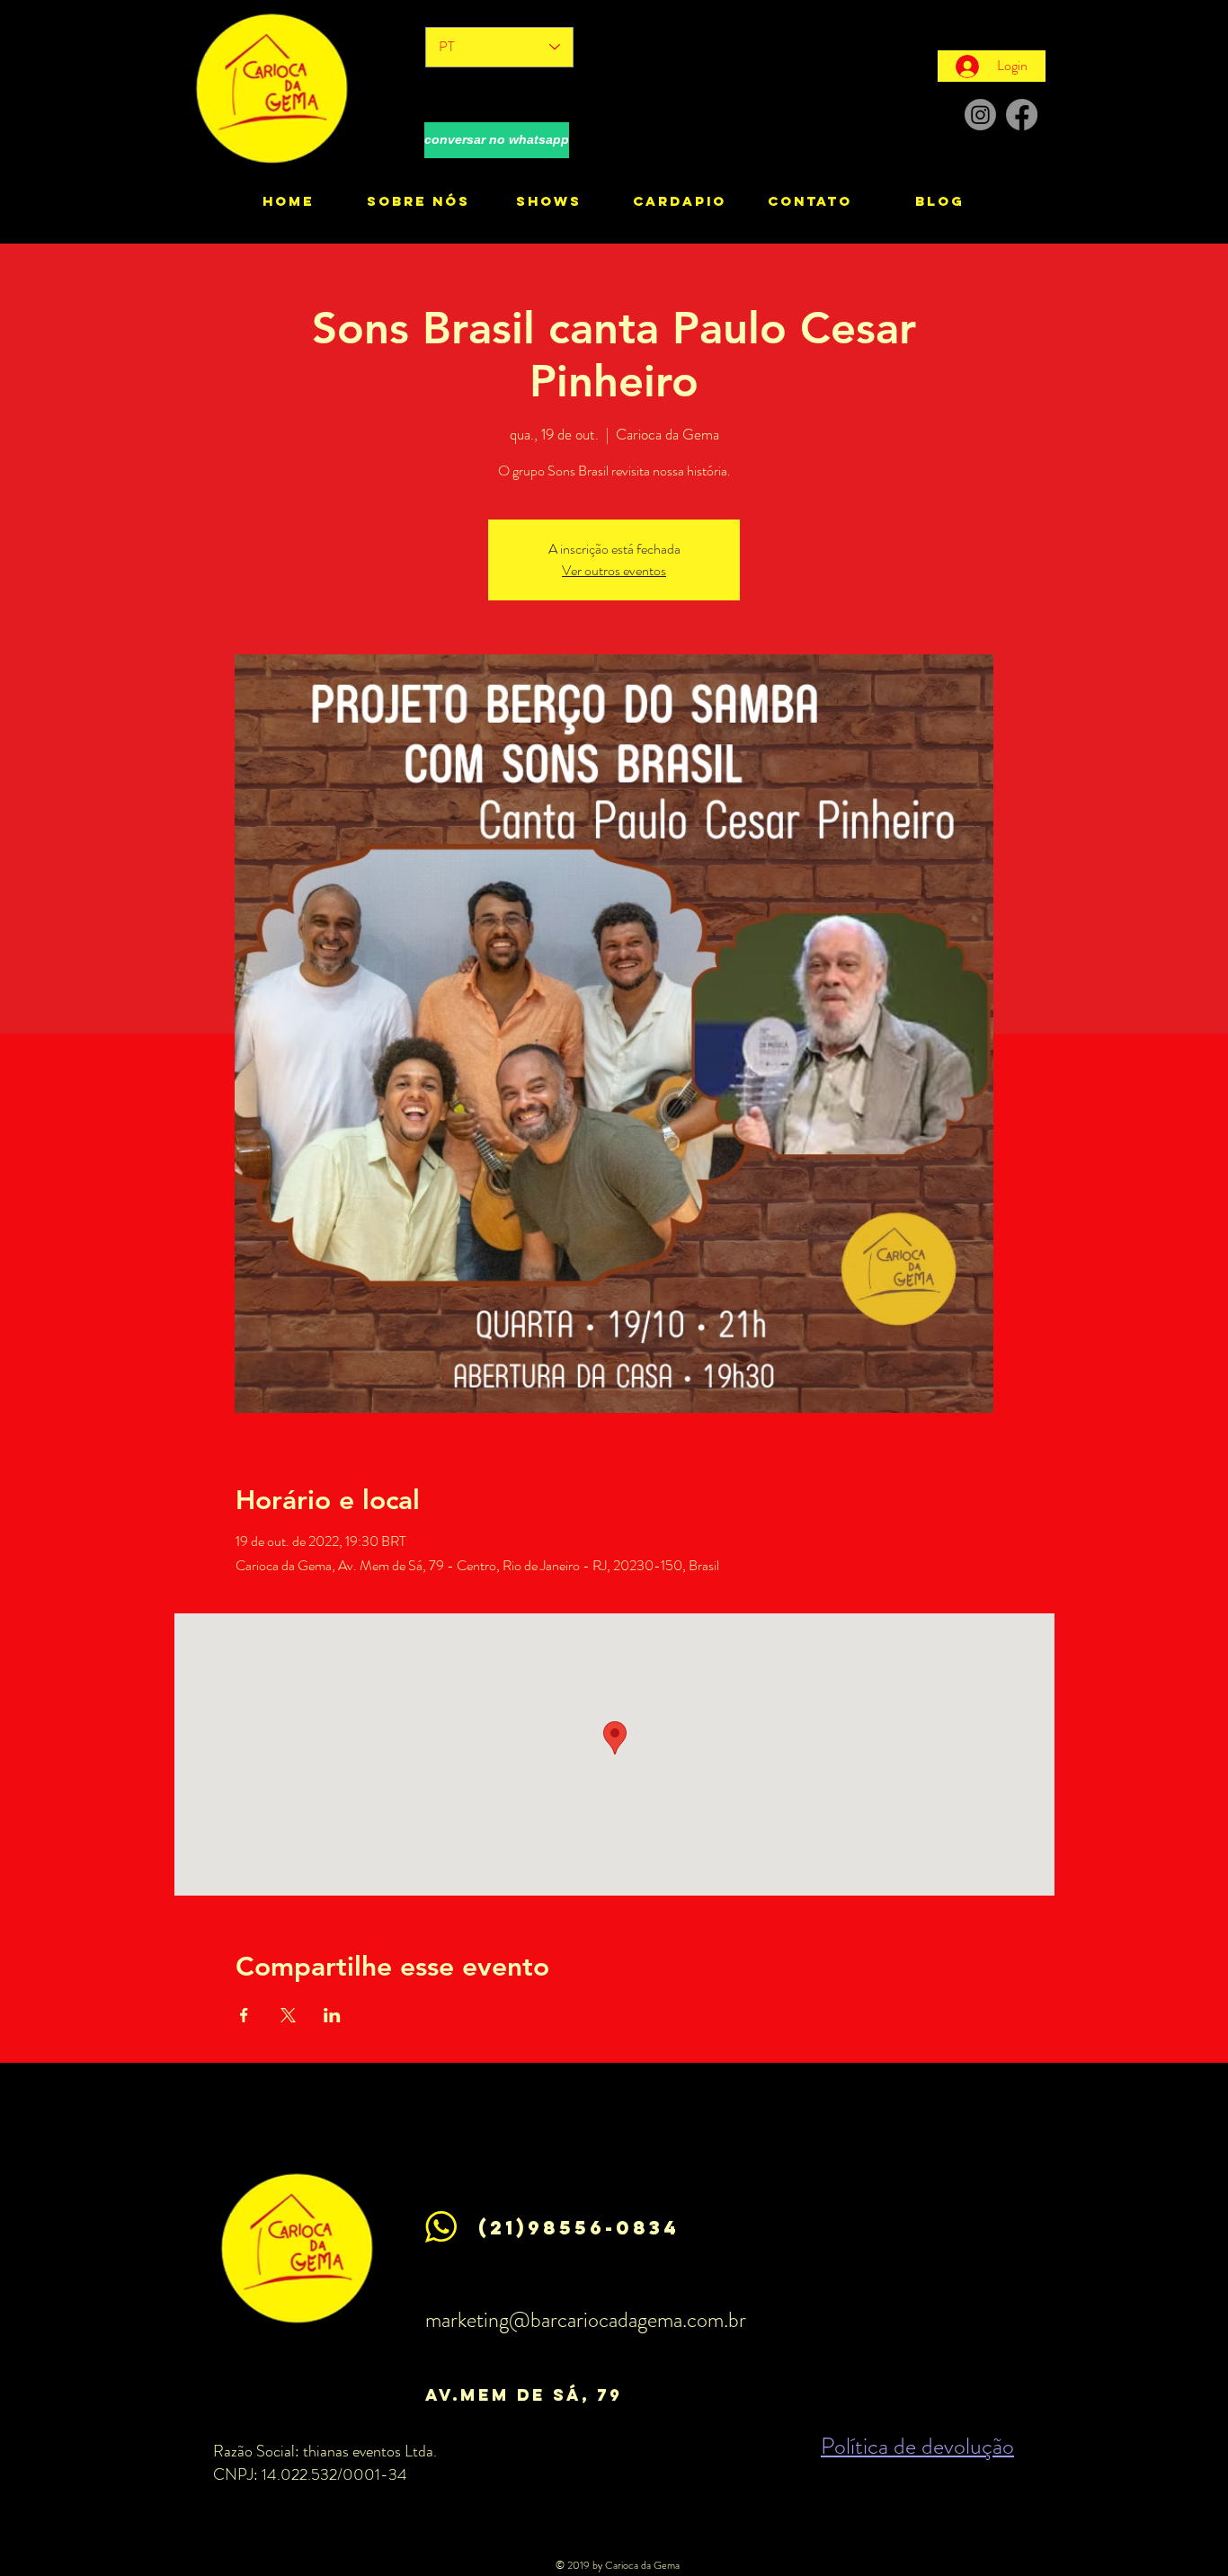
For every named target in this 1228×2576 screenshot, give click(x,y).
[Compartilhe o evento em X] (288, 2015)
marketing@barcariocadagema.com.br (586, 2320)
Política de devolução (917, 2446)
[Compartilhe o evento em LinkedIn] (332, 2015)
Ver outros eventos (614, 570)
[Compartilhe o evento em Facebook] (244, 2015)
